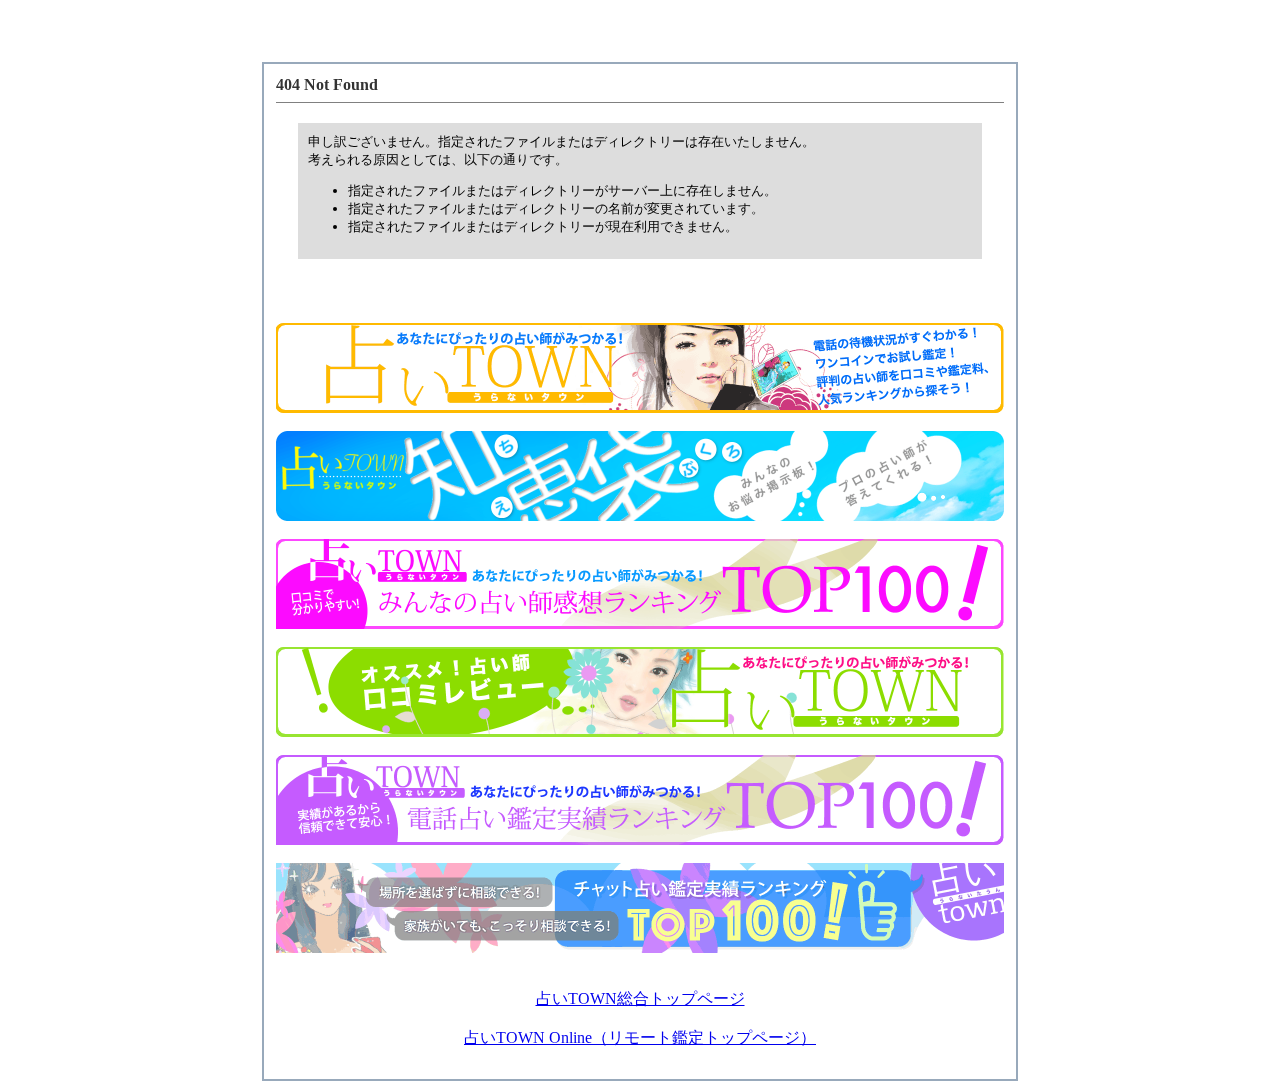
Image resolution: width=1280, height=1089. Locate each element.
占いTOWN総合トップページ (640, 998)
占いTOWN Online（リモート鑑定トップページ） (640, 1037)
